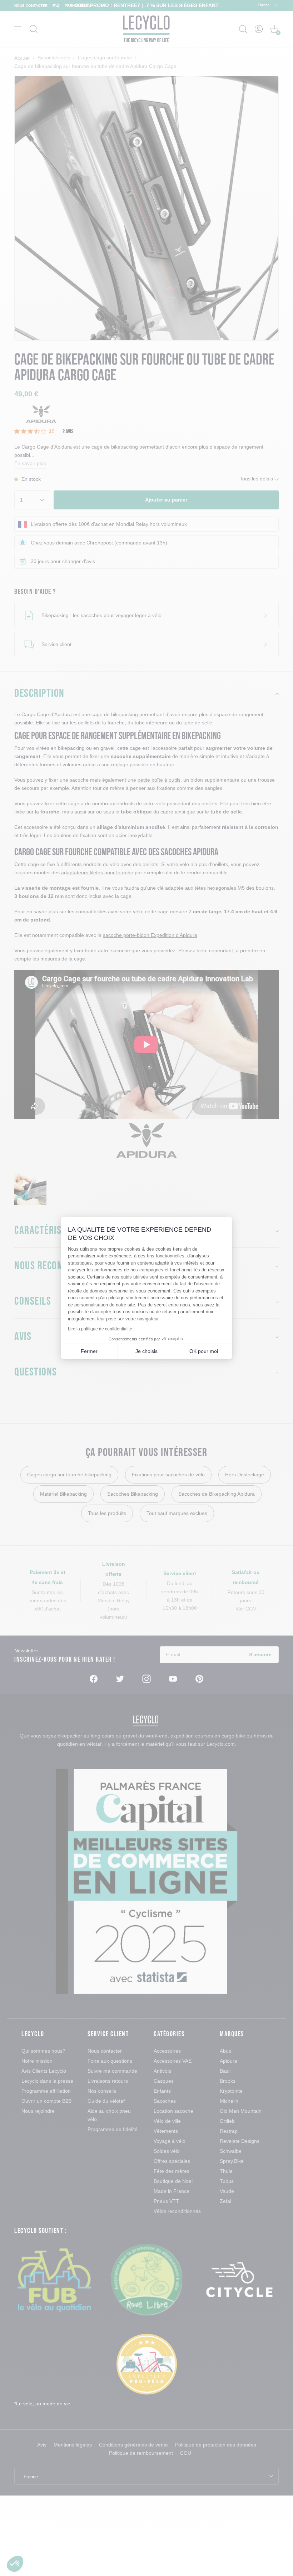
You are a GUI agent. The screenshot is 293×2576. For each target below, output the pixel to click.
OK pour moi (204, 1351)
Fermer (89, 1351)
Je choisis (146, 1351)
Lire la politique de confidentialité (100, 1329)
